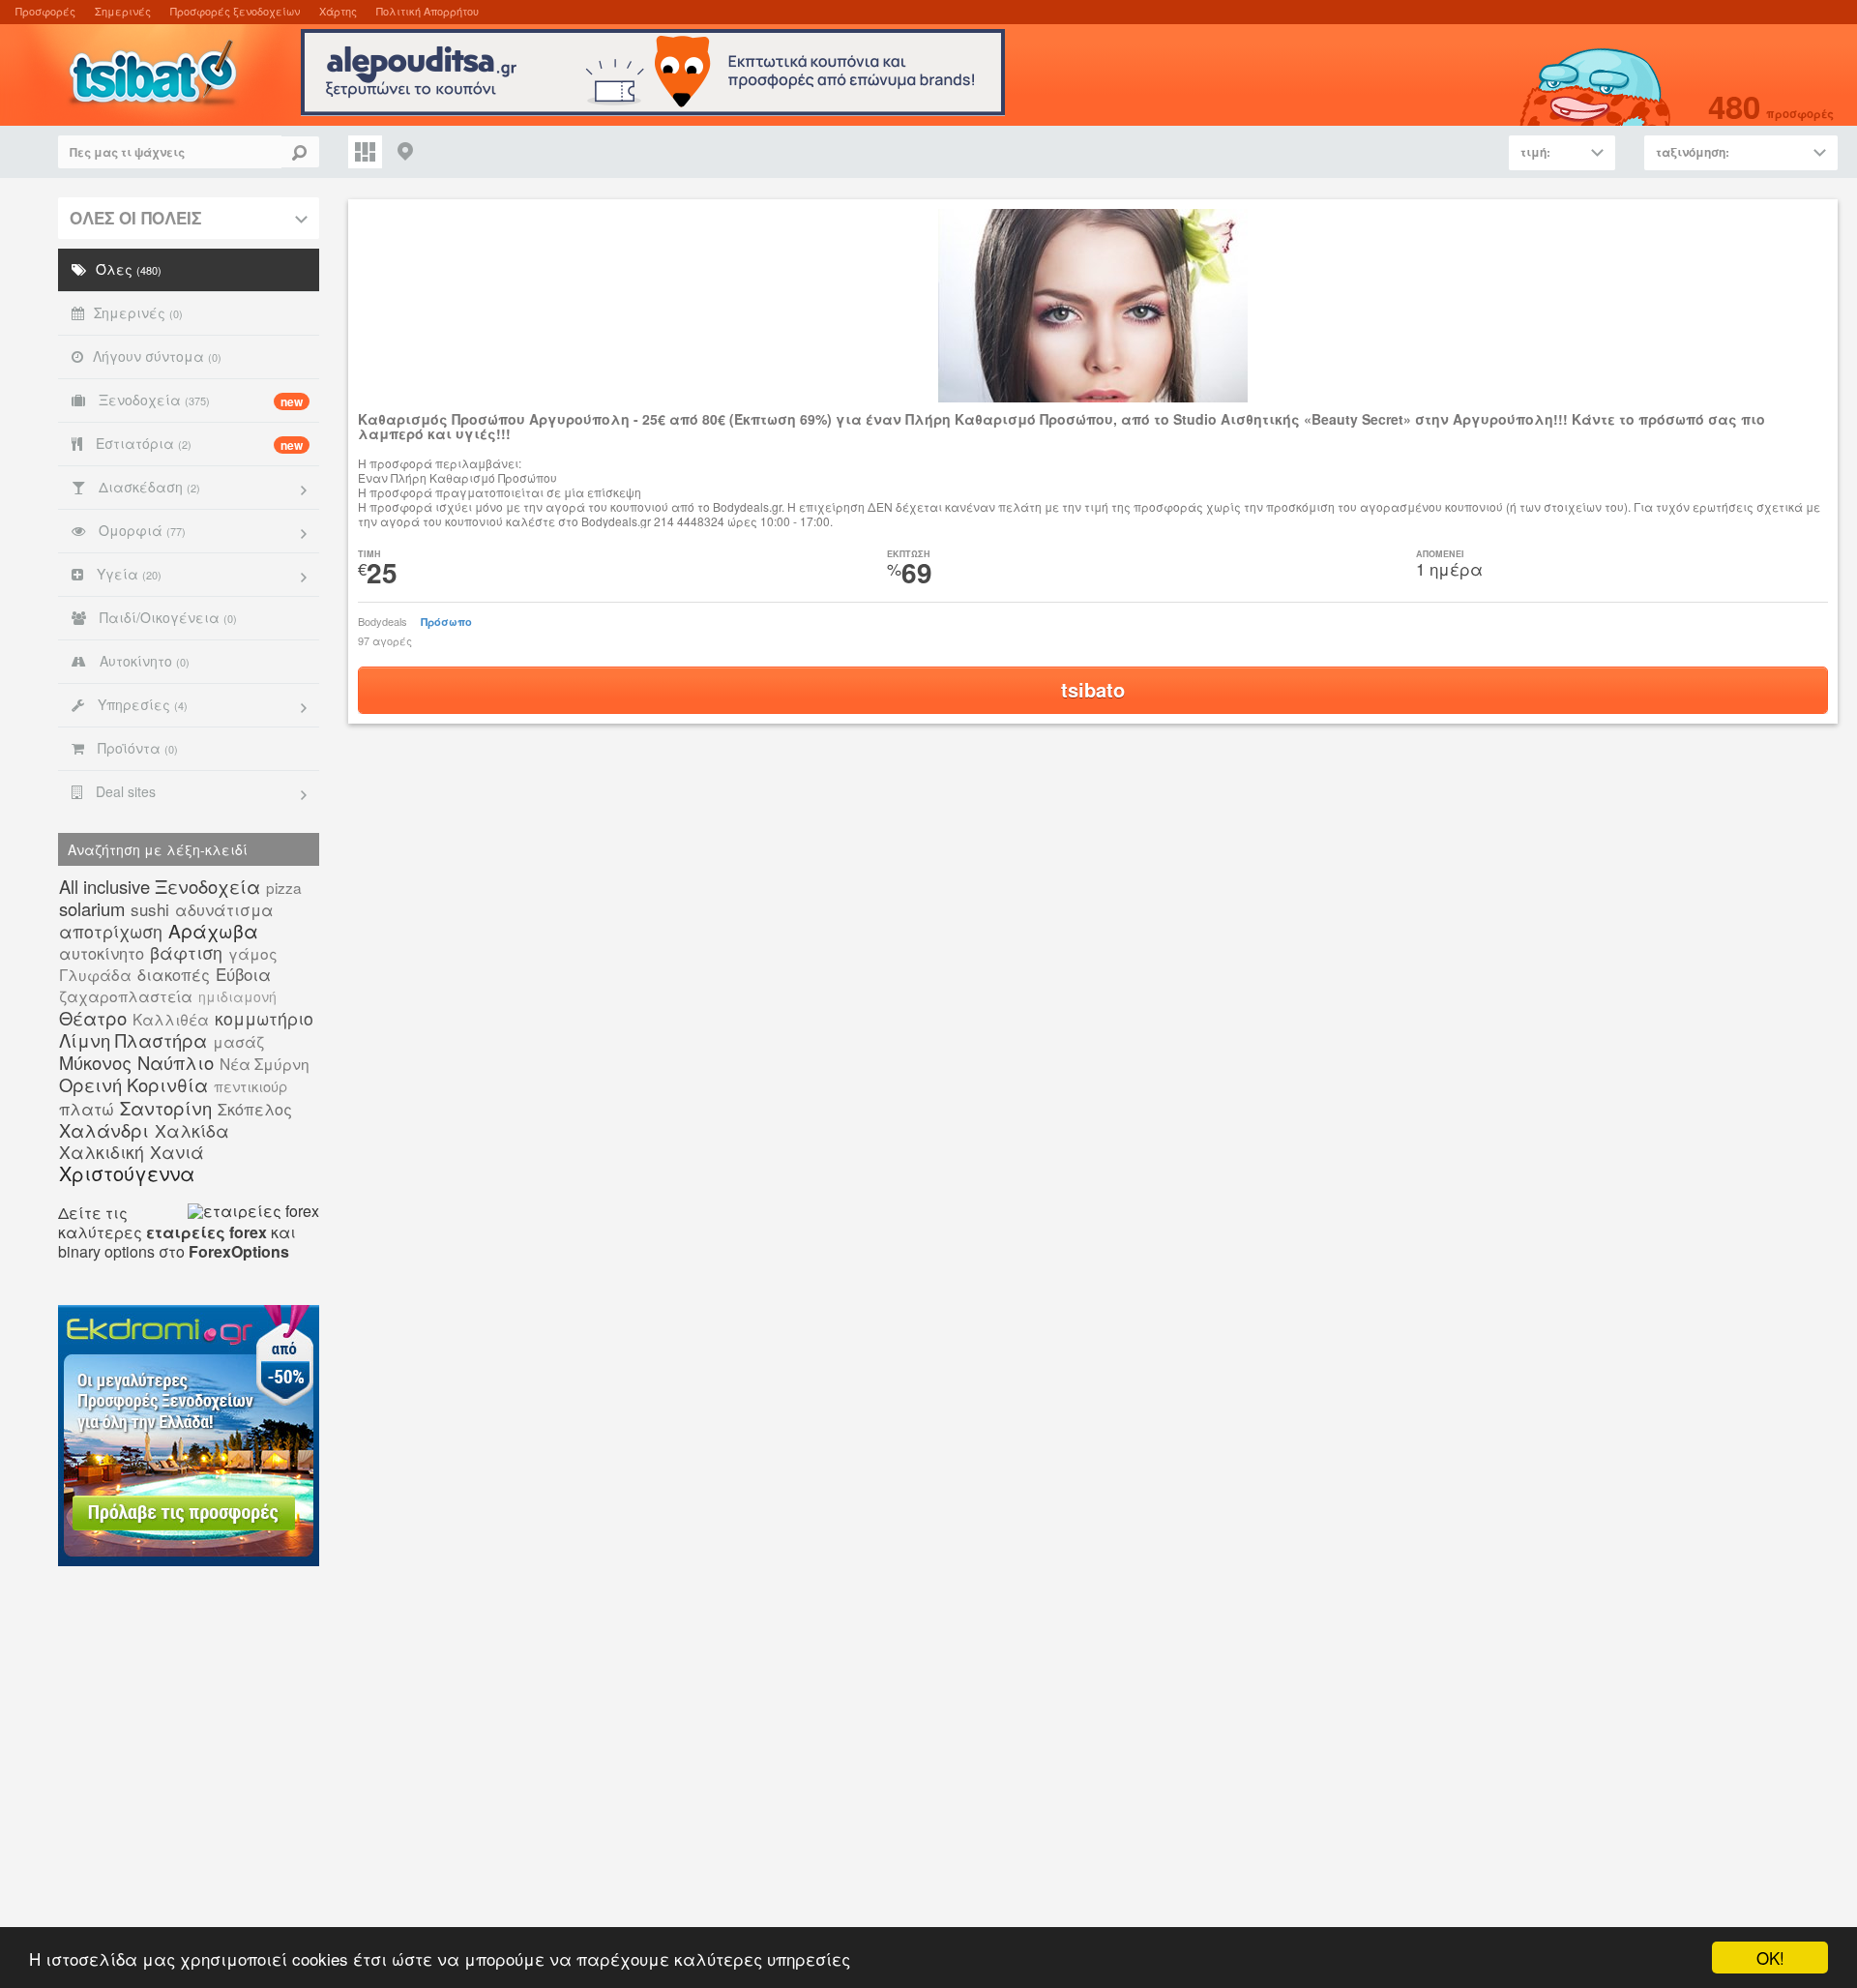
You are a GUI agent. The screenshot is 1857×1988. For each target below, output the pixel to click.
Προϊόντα (136, 748)
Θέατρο (93, 1018)
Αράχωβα (213, 930)
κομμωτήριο (264, 1018)
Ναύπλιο (176, 1062)
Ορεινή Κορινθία (133, 1084)
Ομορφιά (140, 530)
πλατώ (87, 1108)
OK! (1770, 1958)
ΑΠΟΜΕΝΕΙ (1440, 554)
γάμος (253, 953)
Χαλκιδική (102, 1152)
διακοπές (174, 974)
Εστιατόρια (197, 444)
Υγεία (127, 574)
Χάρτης (338, 11)
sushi (150, 909)
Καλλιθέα (171, 1019)
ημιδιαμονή (237, 996)
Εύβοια (243, 974)
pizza (284, 887)
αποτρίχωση (111, 931)
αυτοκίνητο (102, 953)
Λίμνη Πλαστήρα (133, 1040)
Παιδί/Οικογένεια (166, 617)
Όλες (129, 269)
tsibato (1093, 689)
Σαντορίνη (166, 1108)
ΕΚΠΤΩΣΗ (909, 554)
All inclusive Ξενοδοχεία (160, 886)
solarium (92, 908)
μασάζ (238, 1041)
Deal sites (124, 791)
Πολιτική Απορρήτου (427, 11)
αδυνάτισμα (224, 909)
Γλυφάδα (95, 974)
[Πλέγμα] (365, 152)
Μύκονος (95, 1062)
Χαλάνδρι (104, 1130)
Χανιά (177, 1152)
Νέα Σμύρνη (265, 1063)
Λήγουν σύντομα (157, 356)
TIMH (369, 554)
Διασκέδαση (147, 487)
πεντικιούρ (251, 1086)
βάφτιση (186, 952)
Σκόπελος (255, 1109)
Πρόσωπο (446, 622)
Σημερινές (123, 11)
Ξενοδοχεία (199, 400)
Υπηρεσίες (141, 704)
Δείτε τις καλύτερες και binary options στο (177, 1232)
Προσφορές (45, 11)
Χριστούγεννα (127, 1173)
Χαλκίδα (192, 1130)
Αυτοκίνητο (143, 661)
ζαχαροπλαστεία (126, 995)
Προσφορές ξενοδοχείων (235, 11)
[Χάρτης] (406, 152)
